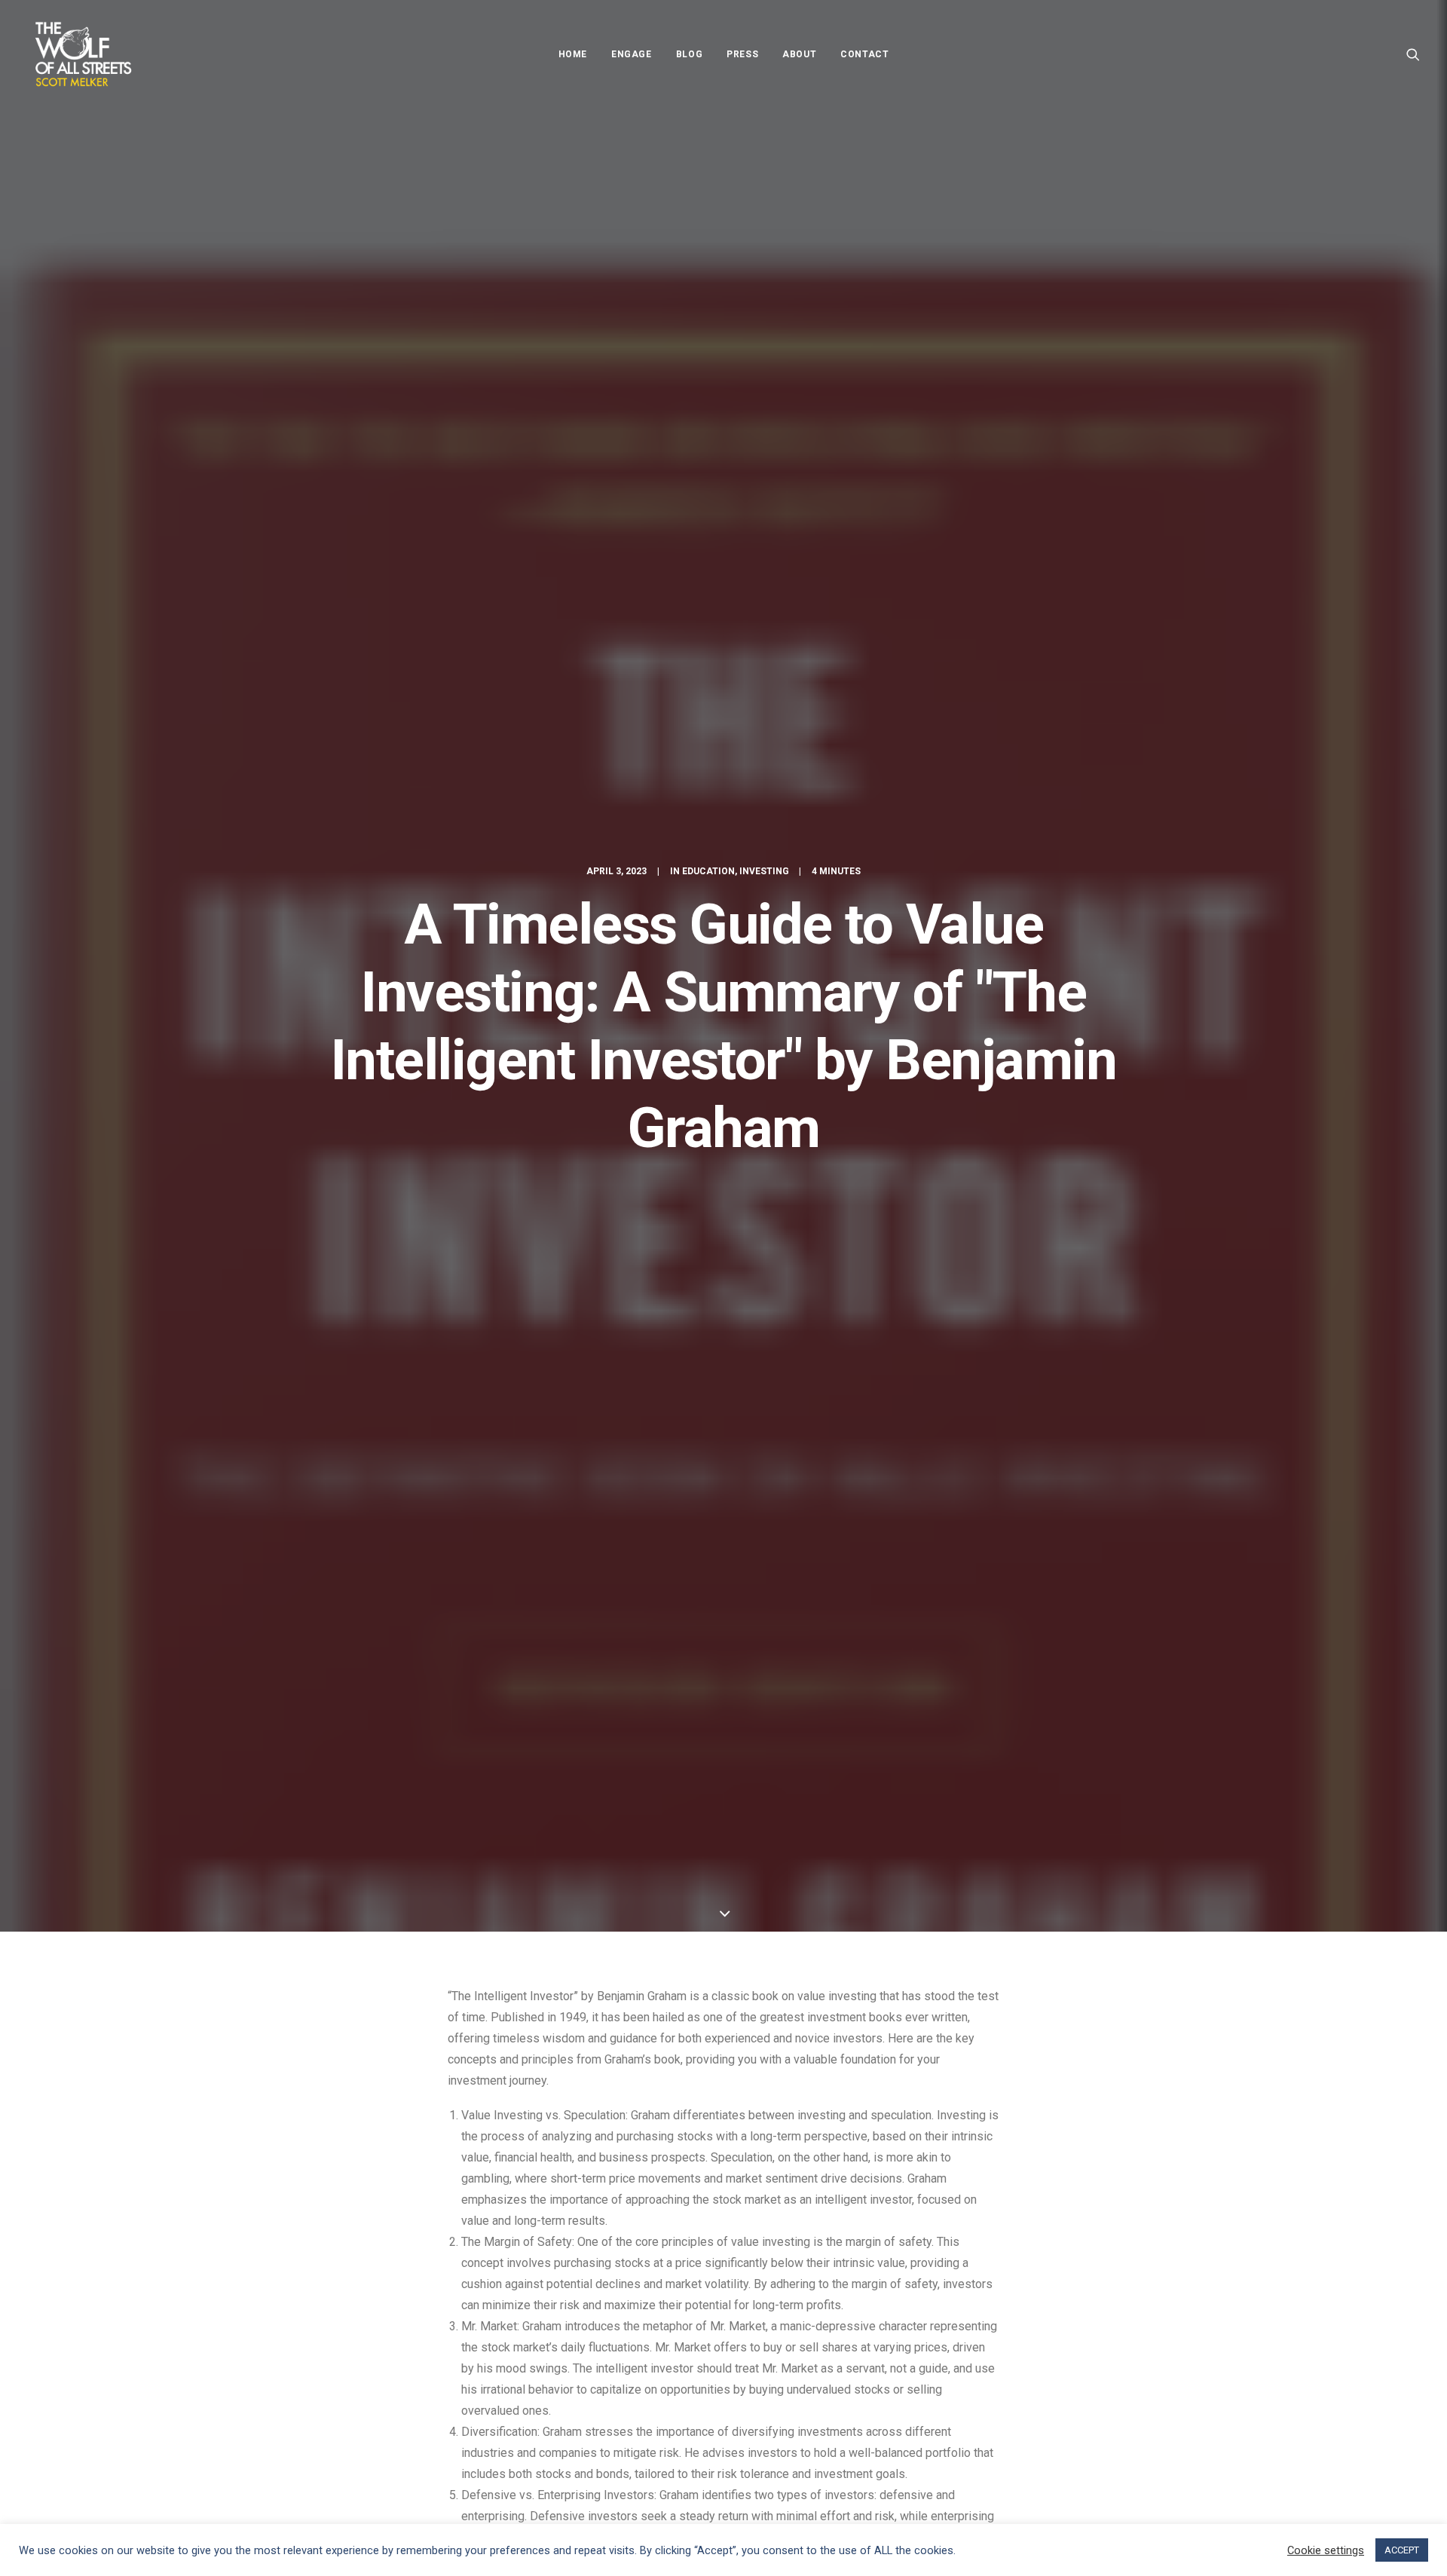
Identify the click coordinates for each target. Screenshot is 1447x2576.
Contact (864, 54)
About (799, 54)
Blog (689, 54)
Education (708, 871)
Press (742, 54)
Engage (632, 54)
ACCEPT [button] (1402, 2550)
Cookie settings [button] (1326, 2550)
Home (573, 54)
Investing (764, 871)
